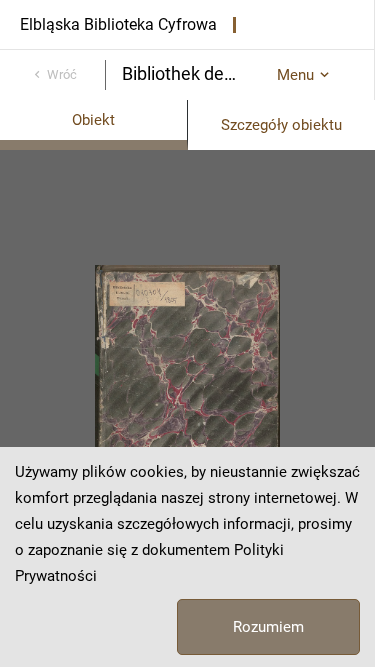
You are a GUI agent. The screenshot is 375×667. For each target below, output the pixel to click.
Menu (295, 75)
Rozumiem (268, 627)
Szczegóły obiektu (281, 125)
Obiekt (93, 120)
